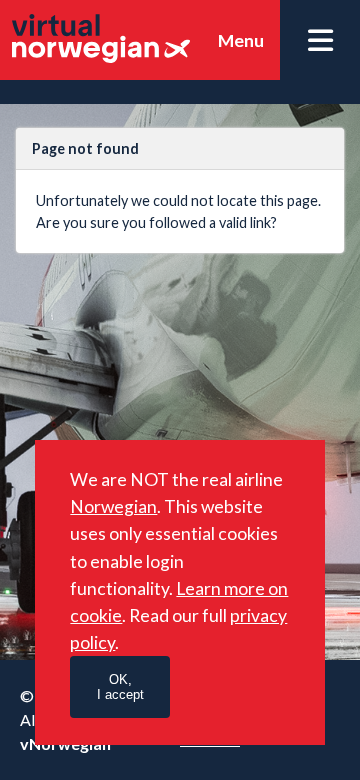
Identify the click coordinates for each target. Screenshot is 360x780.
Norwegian (113, 506)
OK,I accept (120, 687)
